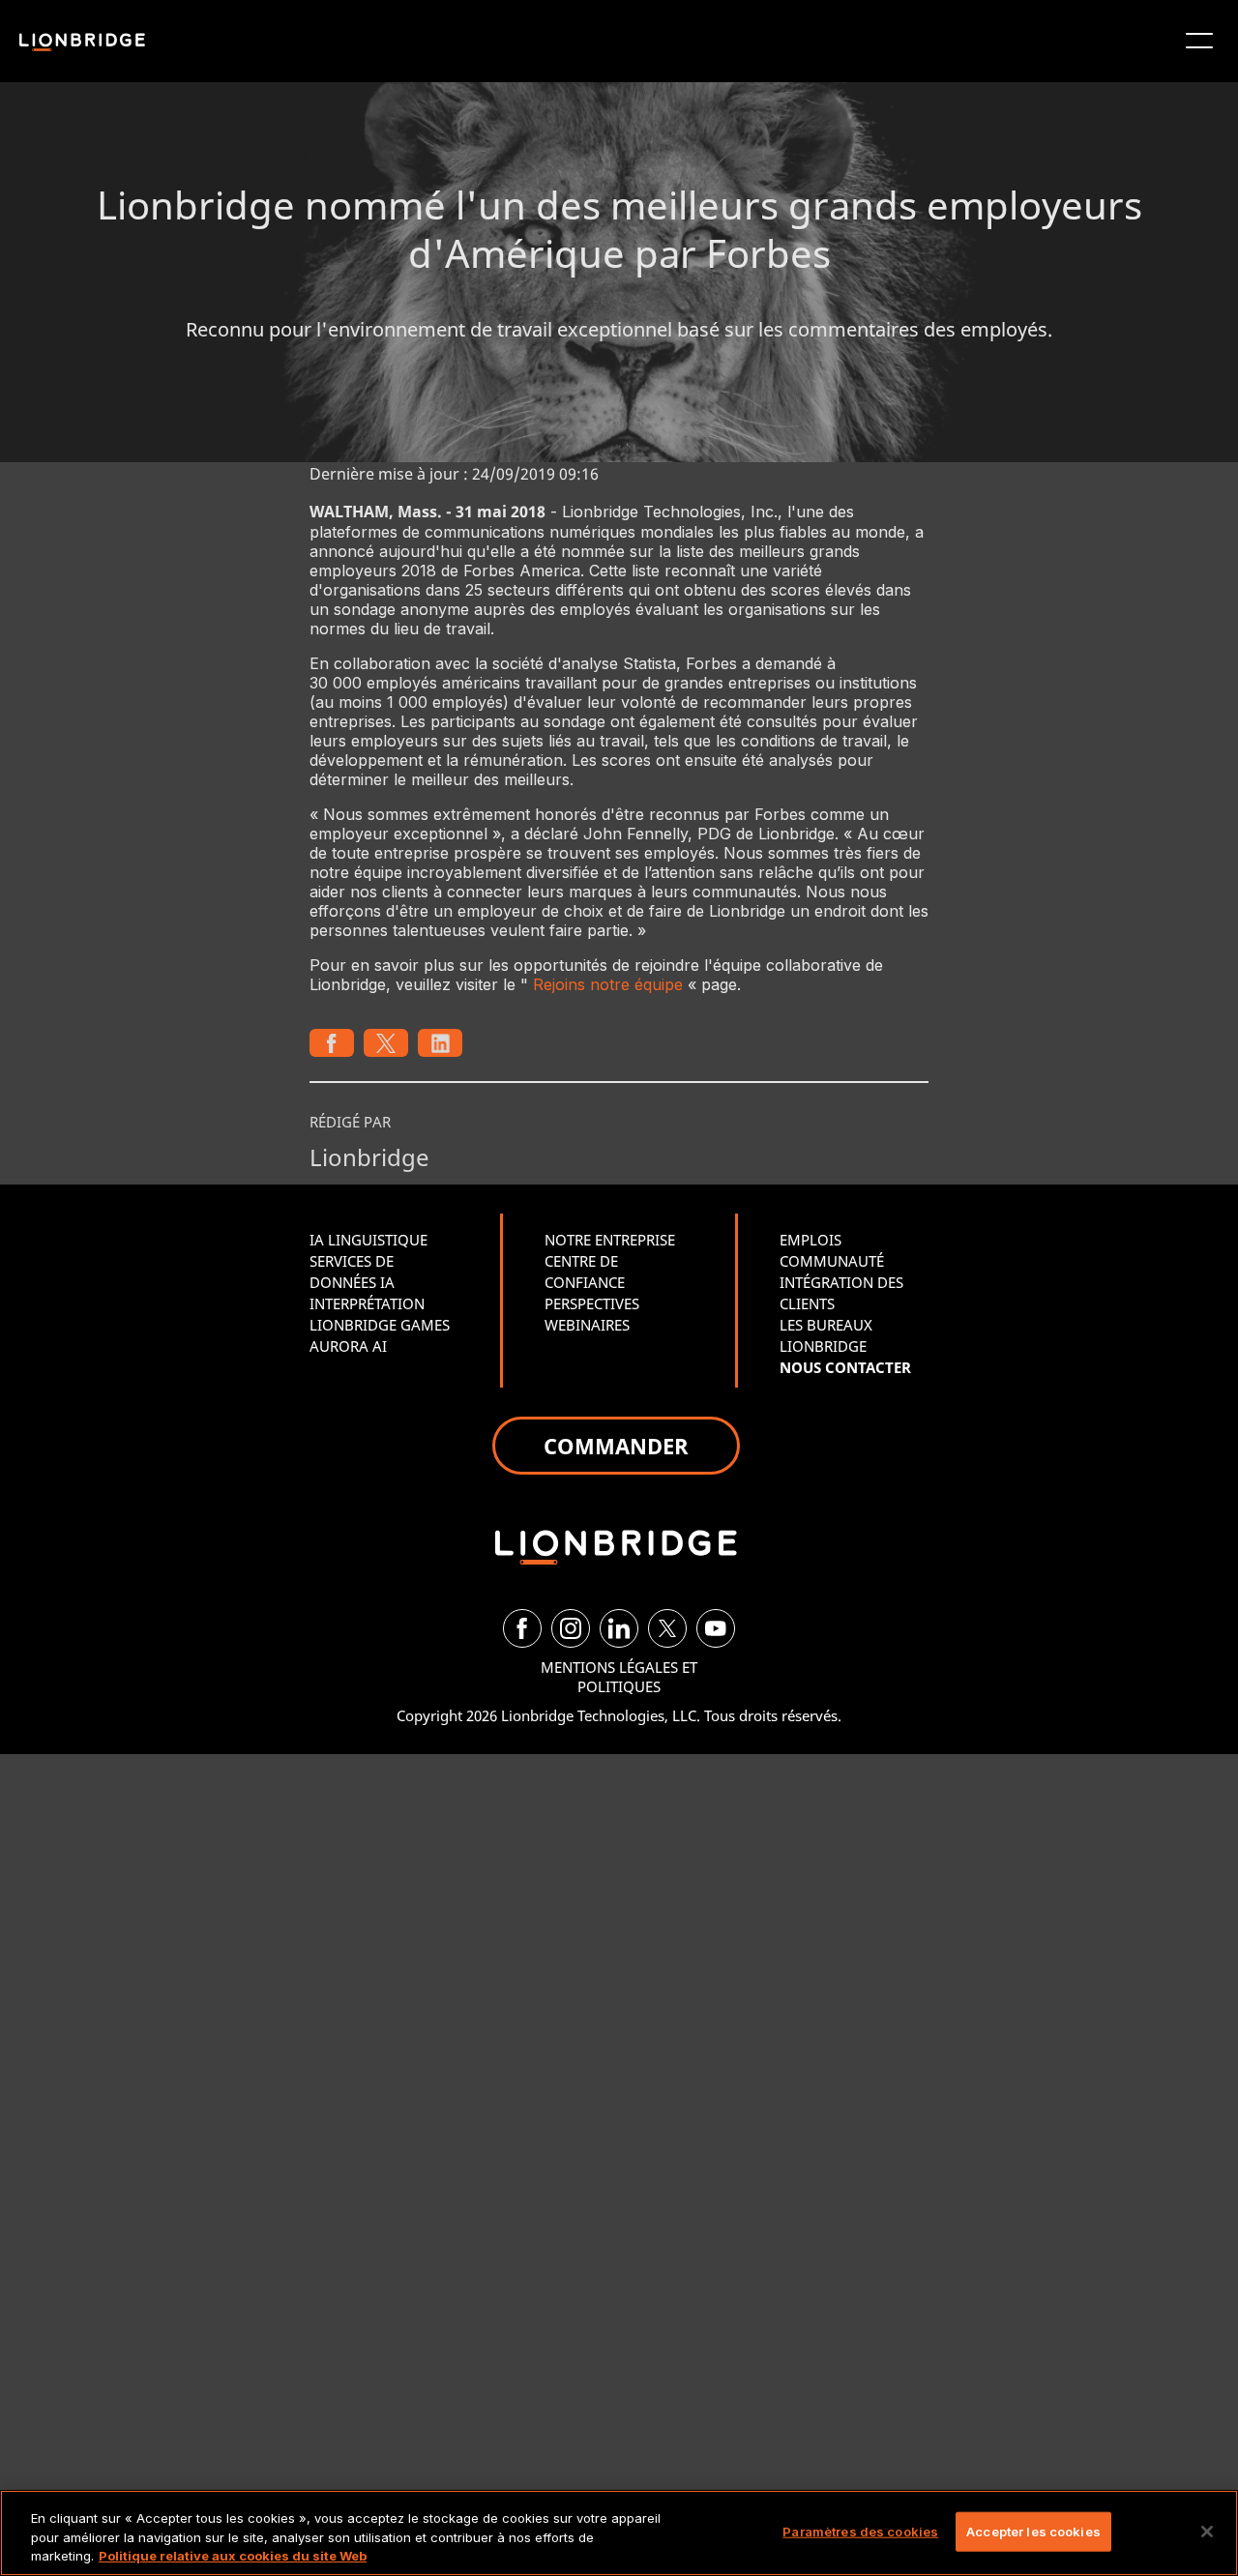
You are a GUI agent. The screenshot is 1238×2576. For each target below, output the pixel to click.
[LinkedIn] (619, 1628)
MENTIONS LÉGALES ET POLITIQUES (619, 1677)
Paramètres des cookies (860, 2531)
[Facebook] (522, 1628)
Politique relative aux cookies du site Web (233, 2556)
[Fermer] (1207, 2532)
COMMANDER (616, 1446)
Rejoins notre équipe (608, 984)
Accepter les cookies (1033, 2531)
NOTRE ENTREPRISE (610, 1240)
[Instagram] (571, 1628)
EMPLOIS (811, 1240)
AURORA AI (348, 1346)
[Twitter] (667, 1628)
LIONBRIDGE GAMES (380, 1325)
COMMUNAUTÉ (832, 1261)
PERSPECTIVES (592, 1303)
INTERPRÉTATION (367, 1303)
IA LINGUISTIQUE (368, 1240)
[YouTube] (716, 1628)
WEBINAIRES (587, 1325)
